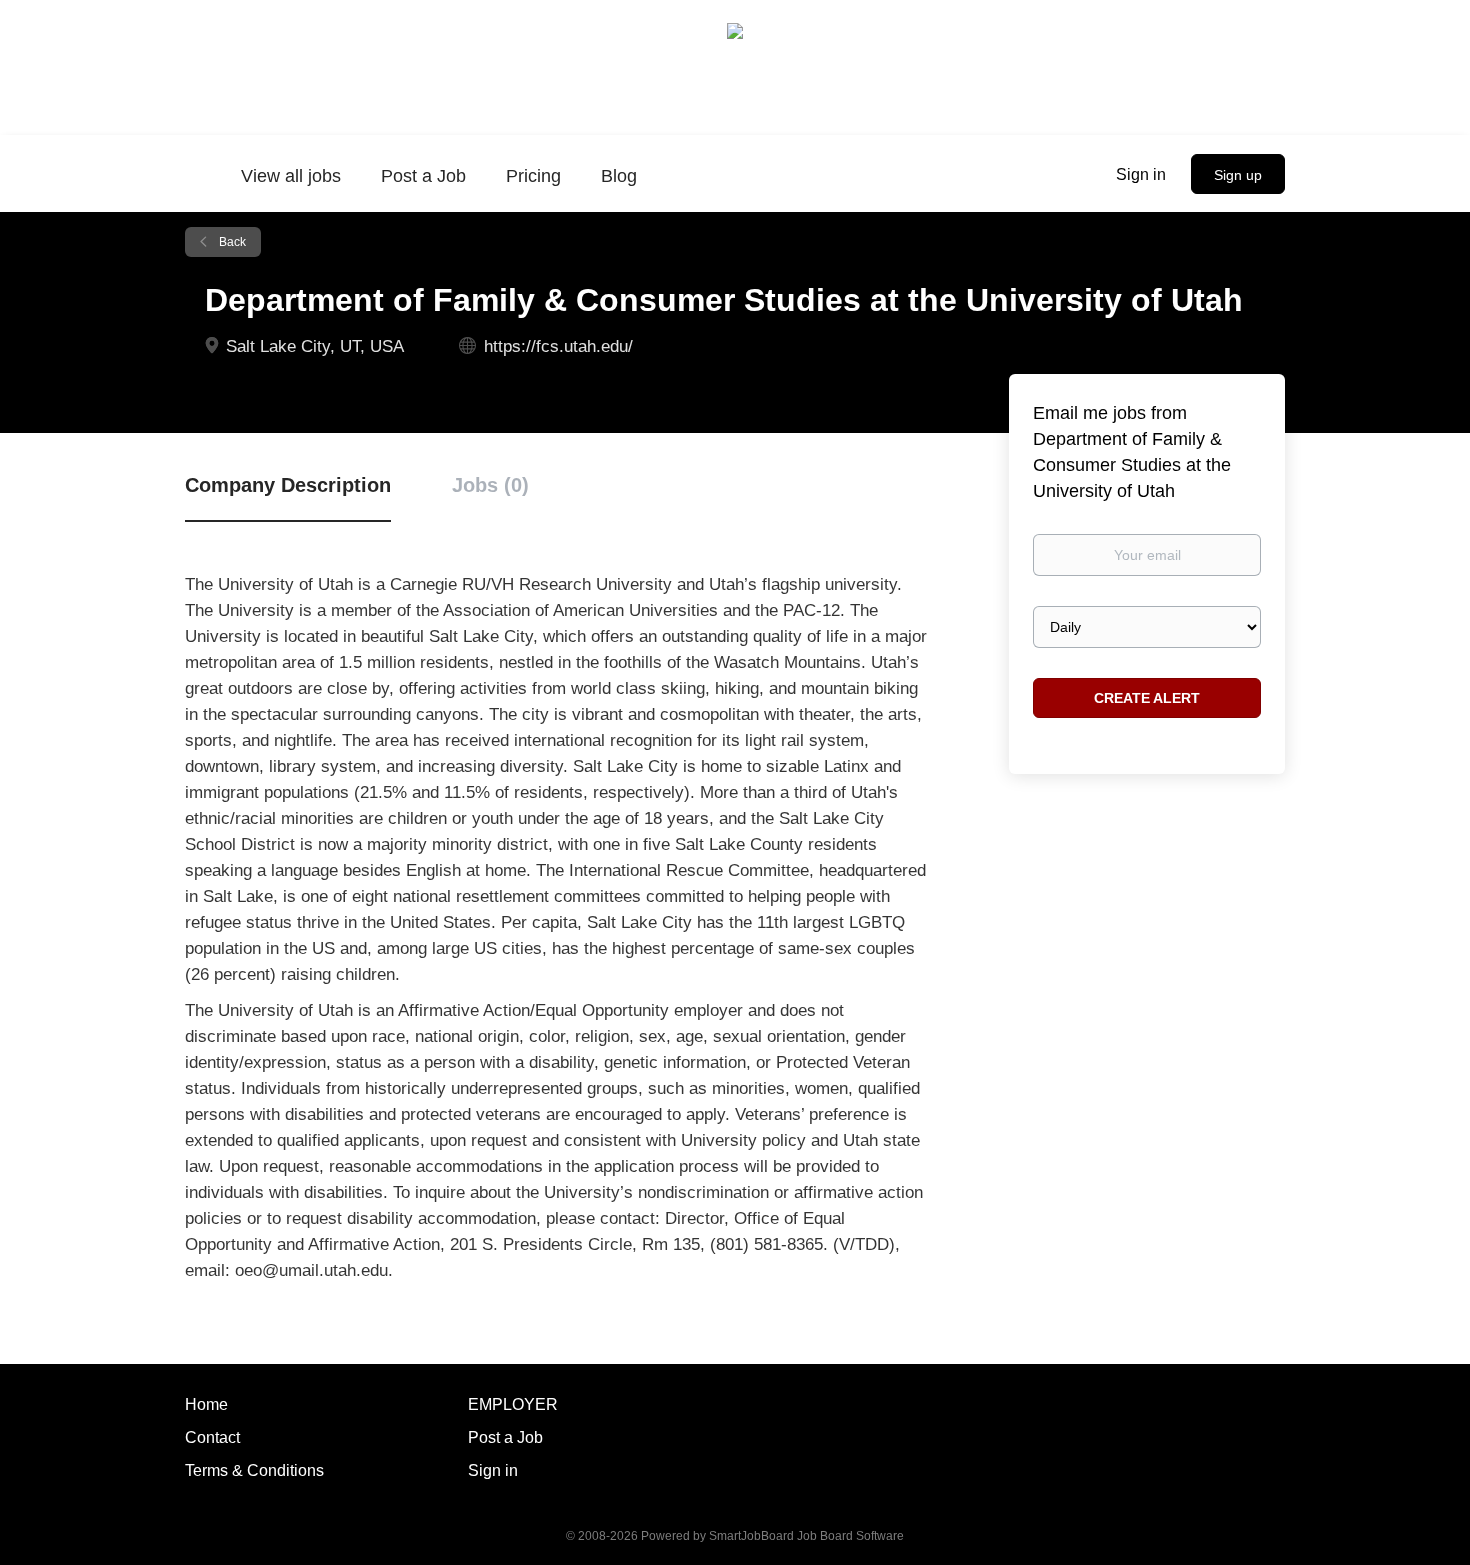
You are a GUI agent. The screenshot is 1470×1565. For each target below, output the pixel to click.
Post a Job (505, 1437)
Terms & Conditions (254, 1470)
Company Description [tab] (288, 485)
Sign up (1238, 175)
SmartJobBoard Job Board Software (806, 1536)
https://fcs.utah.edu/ (558, 346)
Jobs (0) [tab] (490, 485)
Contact (212, 1437)
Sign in (1141, 174)
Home (206, 1404)
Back (231, 242)
